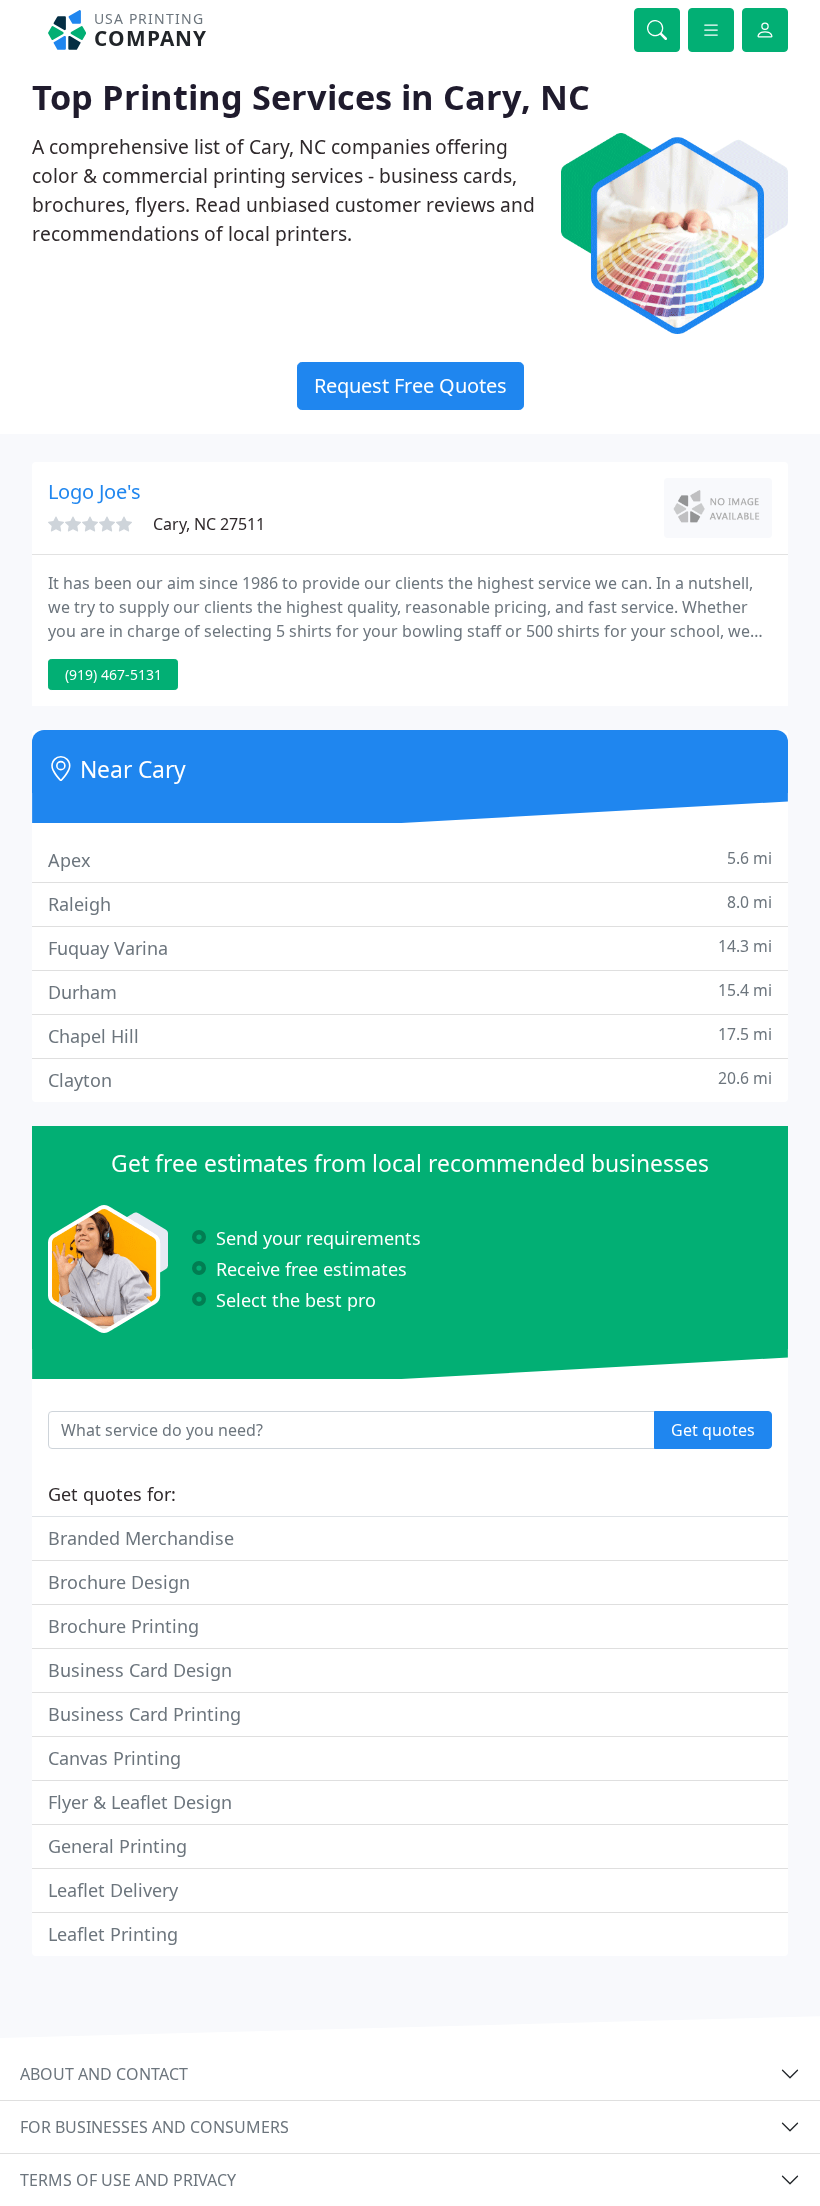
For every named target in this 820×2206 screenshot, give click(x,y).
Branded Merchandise (141, 1538)
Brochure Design (119, 1582)
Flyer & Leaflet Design (140, 1802)
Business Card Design (140, 1670)
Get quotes (713, 1430)
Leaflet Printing (113, 1934)
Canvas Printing (114, 1758)
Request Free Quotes (410, 385)
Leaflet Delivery (113, 1890)
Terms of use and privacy (128, 2180)
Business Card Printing (144, 1714)
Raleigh (410, 903)
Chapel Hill (410, 1035)
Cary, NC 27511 (209, 524)
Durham (410, 991)
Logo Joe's (94, 491)
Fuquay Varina (410, 947)
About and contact (104, 2074)
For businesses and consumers (154, 2127)
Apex (410, 859)
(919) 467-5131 (113, 674)
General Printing (117, 1846)
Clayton (410, 1079)
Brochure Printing (123, 1626)
